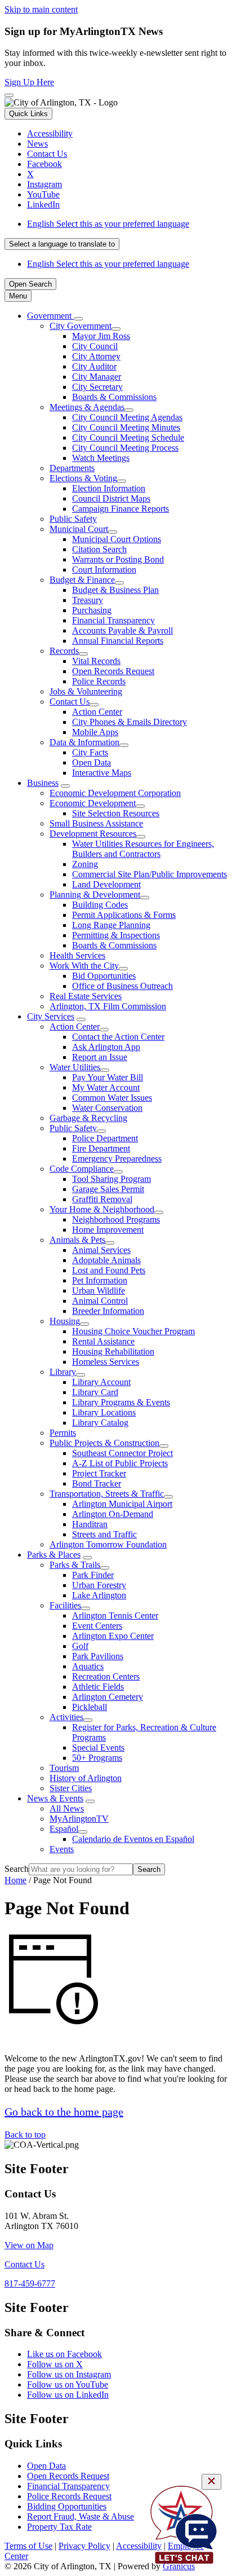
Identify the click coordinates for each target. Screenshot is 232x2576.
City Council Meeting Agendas (127, 417)
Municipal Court (79, 529)
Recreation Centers (106, 1676)
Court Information (104, 570)
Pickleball (90, 1707)
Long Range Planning (111, 925)
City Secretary (97, 387)
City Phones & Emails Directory (130, 722)
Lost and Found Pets (109, 1270)
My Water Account (106, 1087)
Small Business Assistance (96, 823)
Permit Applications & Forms (124, 915)
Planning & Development (95, 894)
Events (62, 1849)
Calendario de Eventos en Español (133, 1839)
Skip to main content (41, 9)
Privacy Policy (84, 2546)
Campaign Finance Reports (121, 509)
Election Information (109, 488)
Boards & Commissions (114, 397)
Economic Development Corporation (115, 793)
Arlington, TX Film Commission (108, 1006)
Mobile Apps (95, 732)
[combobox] (62, 244)
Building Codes (100, 905)
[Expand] (78, 319)
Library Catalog (100, 1423)
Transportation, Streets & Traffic (107, 1494)
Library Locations (104, 1412)
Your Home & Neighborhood (102, 1209)
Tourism (64, 1768)
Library (63, 1372)
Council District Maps (111, 498)
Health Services (77, 955)
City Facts (90, 752)
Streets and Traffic (104, 1534)
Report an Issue (100, 1057)
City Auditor (94, 366)
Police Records (99, 681)
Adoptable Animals (106, 1260)
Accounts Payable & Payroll (122, 630)
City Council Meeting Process (125, 448)
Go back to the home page (64, 2112)
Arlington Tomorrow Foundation (108, 1544)
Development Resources (93, 834)
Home (15, 1880)
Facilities (65, 1605)
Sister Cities (71, 1788)
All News (67, 1808)
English (108, 224)
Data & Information (84, 742)
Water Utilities (75, 1067)
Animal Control (100, 1301)
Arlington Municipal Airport (122, 1504)
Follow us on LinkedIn (68, 2395)
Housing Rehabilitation (113, 1351)
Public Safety (73, 519)
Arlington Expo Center (113, 1636)
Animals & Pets (77, 1240)
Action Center (97, 712)
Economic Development (93, 803)
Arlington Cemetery (108, 1697)
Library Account (101, 1382)
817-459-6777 (30, 2283)
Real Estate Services (86, 996)
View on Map (29, 2245)
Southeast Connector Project (122, 1453)
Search (17, 1869)
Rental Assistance (103, 1341)
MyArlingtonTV (79, 1819)
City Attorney (96, 356)
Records (64, 651)
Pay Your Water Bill (108, 1077)
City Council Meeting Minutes (126, 427)
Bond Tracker (97, 1483)
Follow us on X (55, 2364)
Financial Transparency (113, 620)
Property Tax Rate (59, 2527)
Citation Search (99, 549)
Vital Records (96, 661)
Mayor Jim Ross (101, 336)
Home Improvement (108, 1230)
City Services (51, 1016)
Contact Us (70, 702)
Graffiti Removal (102, 1199)
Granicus (179, 2566)
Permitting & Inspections (116, 935)
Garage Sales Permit (108, 1189)
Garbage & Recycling (88, 1118)
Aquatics (88, 1666)
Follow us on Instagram (69, 2374)
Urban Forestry (99, 1585)
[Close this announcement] (9, 95)
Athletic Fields (98, 1687)
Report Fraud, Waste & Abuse (81, 2516)
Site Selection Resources (116, 813)
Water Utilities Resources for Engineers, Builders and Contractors (143, 849)
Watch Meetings (101, 458)
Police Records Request (69, 2496)
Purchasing (92, 610)
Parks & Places (54, 1555)
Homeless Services (106, 1362)
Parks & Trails (75, 1565)
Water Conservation (107, 1108)
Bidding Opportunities (67, 2506)
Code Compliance (82, 1169)
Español (64, 1829)
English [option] (108, 264)
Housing (65, 1321)
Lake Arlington (99, 1595)
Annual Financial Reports (118, 641)
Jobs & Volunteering (86, 691)
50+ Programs (97, 1758)
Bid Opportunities (104, 976)
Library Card (95, 1392)
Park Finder (93, 1575)
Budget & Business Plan (115, 590)
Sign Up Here (29, 82)
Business (43, 783)
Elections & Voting (83, 478)
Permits (63, 1433)
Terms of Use (28, 2546)
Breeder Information (108, 1311)
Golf (80, 1646)
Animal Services (101, 1250)
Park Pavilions (98, 1656)
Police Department (105, 1138)
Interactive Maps (102, 773)
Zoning (85, 864)
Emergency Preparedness (117, 1159)
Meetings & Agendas (87, 407)
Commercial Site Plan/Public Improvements (150, 874)
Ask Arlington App (106, 1047)
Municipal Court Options (117, 539)
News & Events (55, 1798)
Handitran (90, 1524)
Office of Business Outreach (122, 986)
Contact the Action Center (118, 1037)
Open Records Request (113, 671)
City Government (81, 326)
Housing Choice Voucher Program (133, 1331)
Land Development (106, 884)
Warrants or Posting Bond (118, 559)
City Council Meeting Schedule (128, 438)
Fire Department (101, 1148)
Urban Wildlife (99, 1291)
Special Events (98, 1748)
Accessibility (139, 2546)
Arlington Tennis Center (115, 1616)
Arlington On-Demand (113, 1514)
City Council (95, 346)
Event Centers (97, 1626)
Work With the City (84, 966)
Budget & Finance (82, 580)
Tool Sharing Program (111, 1179)
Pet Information (100, 1280)
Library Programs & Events (121, 1402)
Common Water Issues (112, 1098)
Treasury (88, 600)
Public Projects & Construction (104, 1443)
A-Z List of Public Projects (120, 1463)
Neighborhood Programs (116, 1219)
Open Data (92, 762)
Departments (72, 468)
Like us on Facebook (64, 2354)
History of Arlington (86, 1778)
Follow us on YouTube (68, 2384)
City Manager (97, 377)
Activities (66, 1717)
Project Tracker (99, 1473)
